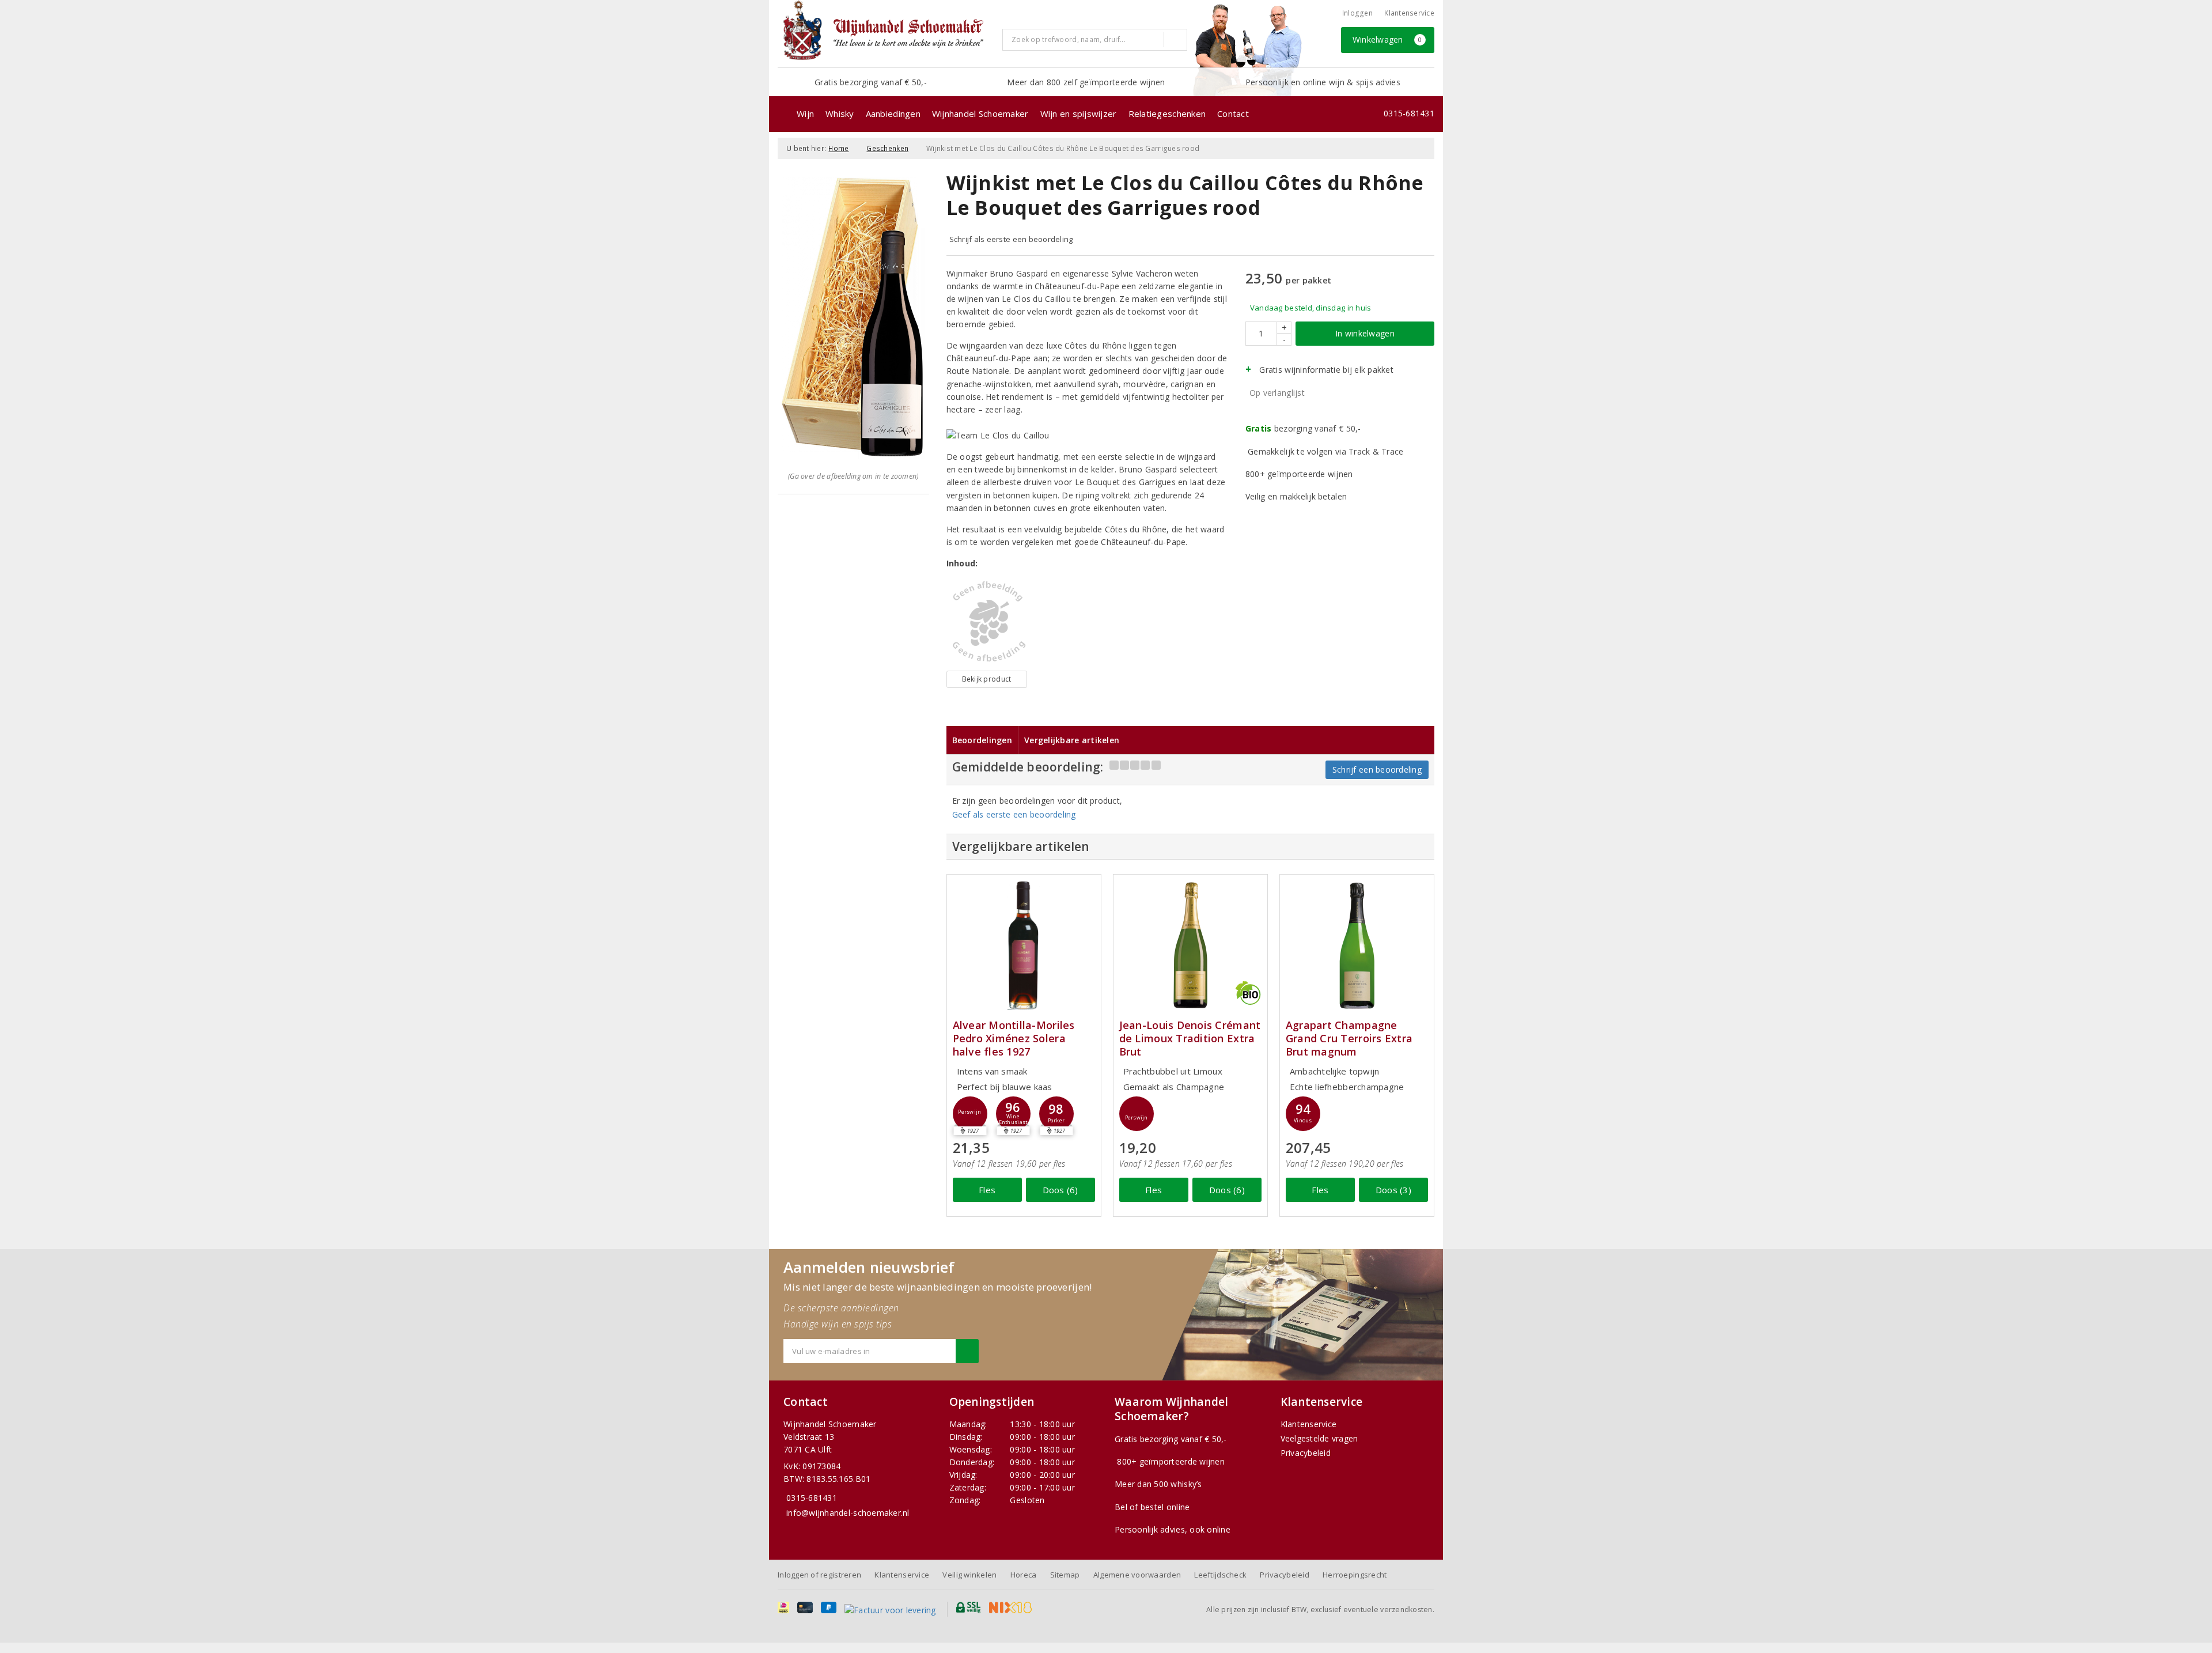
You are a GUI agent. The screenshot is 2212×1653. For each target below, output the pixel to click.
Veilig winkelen (969, 1575)
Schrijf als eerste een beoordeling (1011, 239)
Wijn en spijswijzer (1079, 114)
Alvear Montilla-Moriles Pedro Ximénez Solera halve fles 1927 (1014, 1039)
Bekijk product (987, 679)
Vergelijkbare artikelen (1072, 740)
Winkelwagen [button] (1387, 39)
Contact (1233, 114)
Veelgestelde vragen (1319, 1438)
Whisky (840, 114)
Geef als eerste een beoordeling (1014, 814)
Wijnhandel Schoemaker (980, 114)
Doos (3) (1393, 1190)
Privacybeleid (1306, 1453)
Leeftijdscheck (1220, 1575)
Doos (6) (1060, 1190)
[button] (970, 1114)
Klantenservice (1409, 13)
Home (838, 148)
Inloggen (1357, 13)
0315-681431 (1409, 113)
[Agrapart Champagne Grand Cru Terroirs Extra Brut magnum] (1357, 945)
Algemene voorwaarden (1137, 1575)
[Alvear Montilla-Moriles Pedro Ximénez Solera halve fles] (1024, 945)
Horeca (1024, 1575)
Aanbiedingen (893, 114)
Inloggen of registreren (819, 1575)
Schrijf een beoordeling (1377, 769)
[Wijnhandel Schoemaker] (886, 33)
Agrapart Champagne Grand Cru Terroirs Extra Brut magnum (1349, 1039)
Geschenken (887, 148)
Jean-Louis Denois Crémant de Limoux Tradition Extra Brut (1190, 1039)
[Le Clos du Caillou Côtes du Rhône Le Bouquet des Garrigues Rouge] (987, 622)
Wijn (805, 114)
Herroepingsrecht (1355, 1575)
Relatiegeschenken (1167, 114)
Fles (987, 1190)
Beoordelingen (982, 740)
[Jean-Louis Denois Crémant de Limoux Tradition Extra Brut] (1190, 945)
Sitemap (1065, 1575)
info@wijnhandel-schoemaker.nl (848, 1513)
